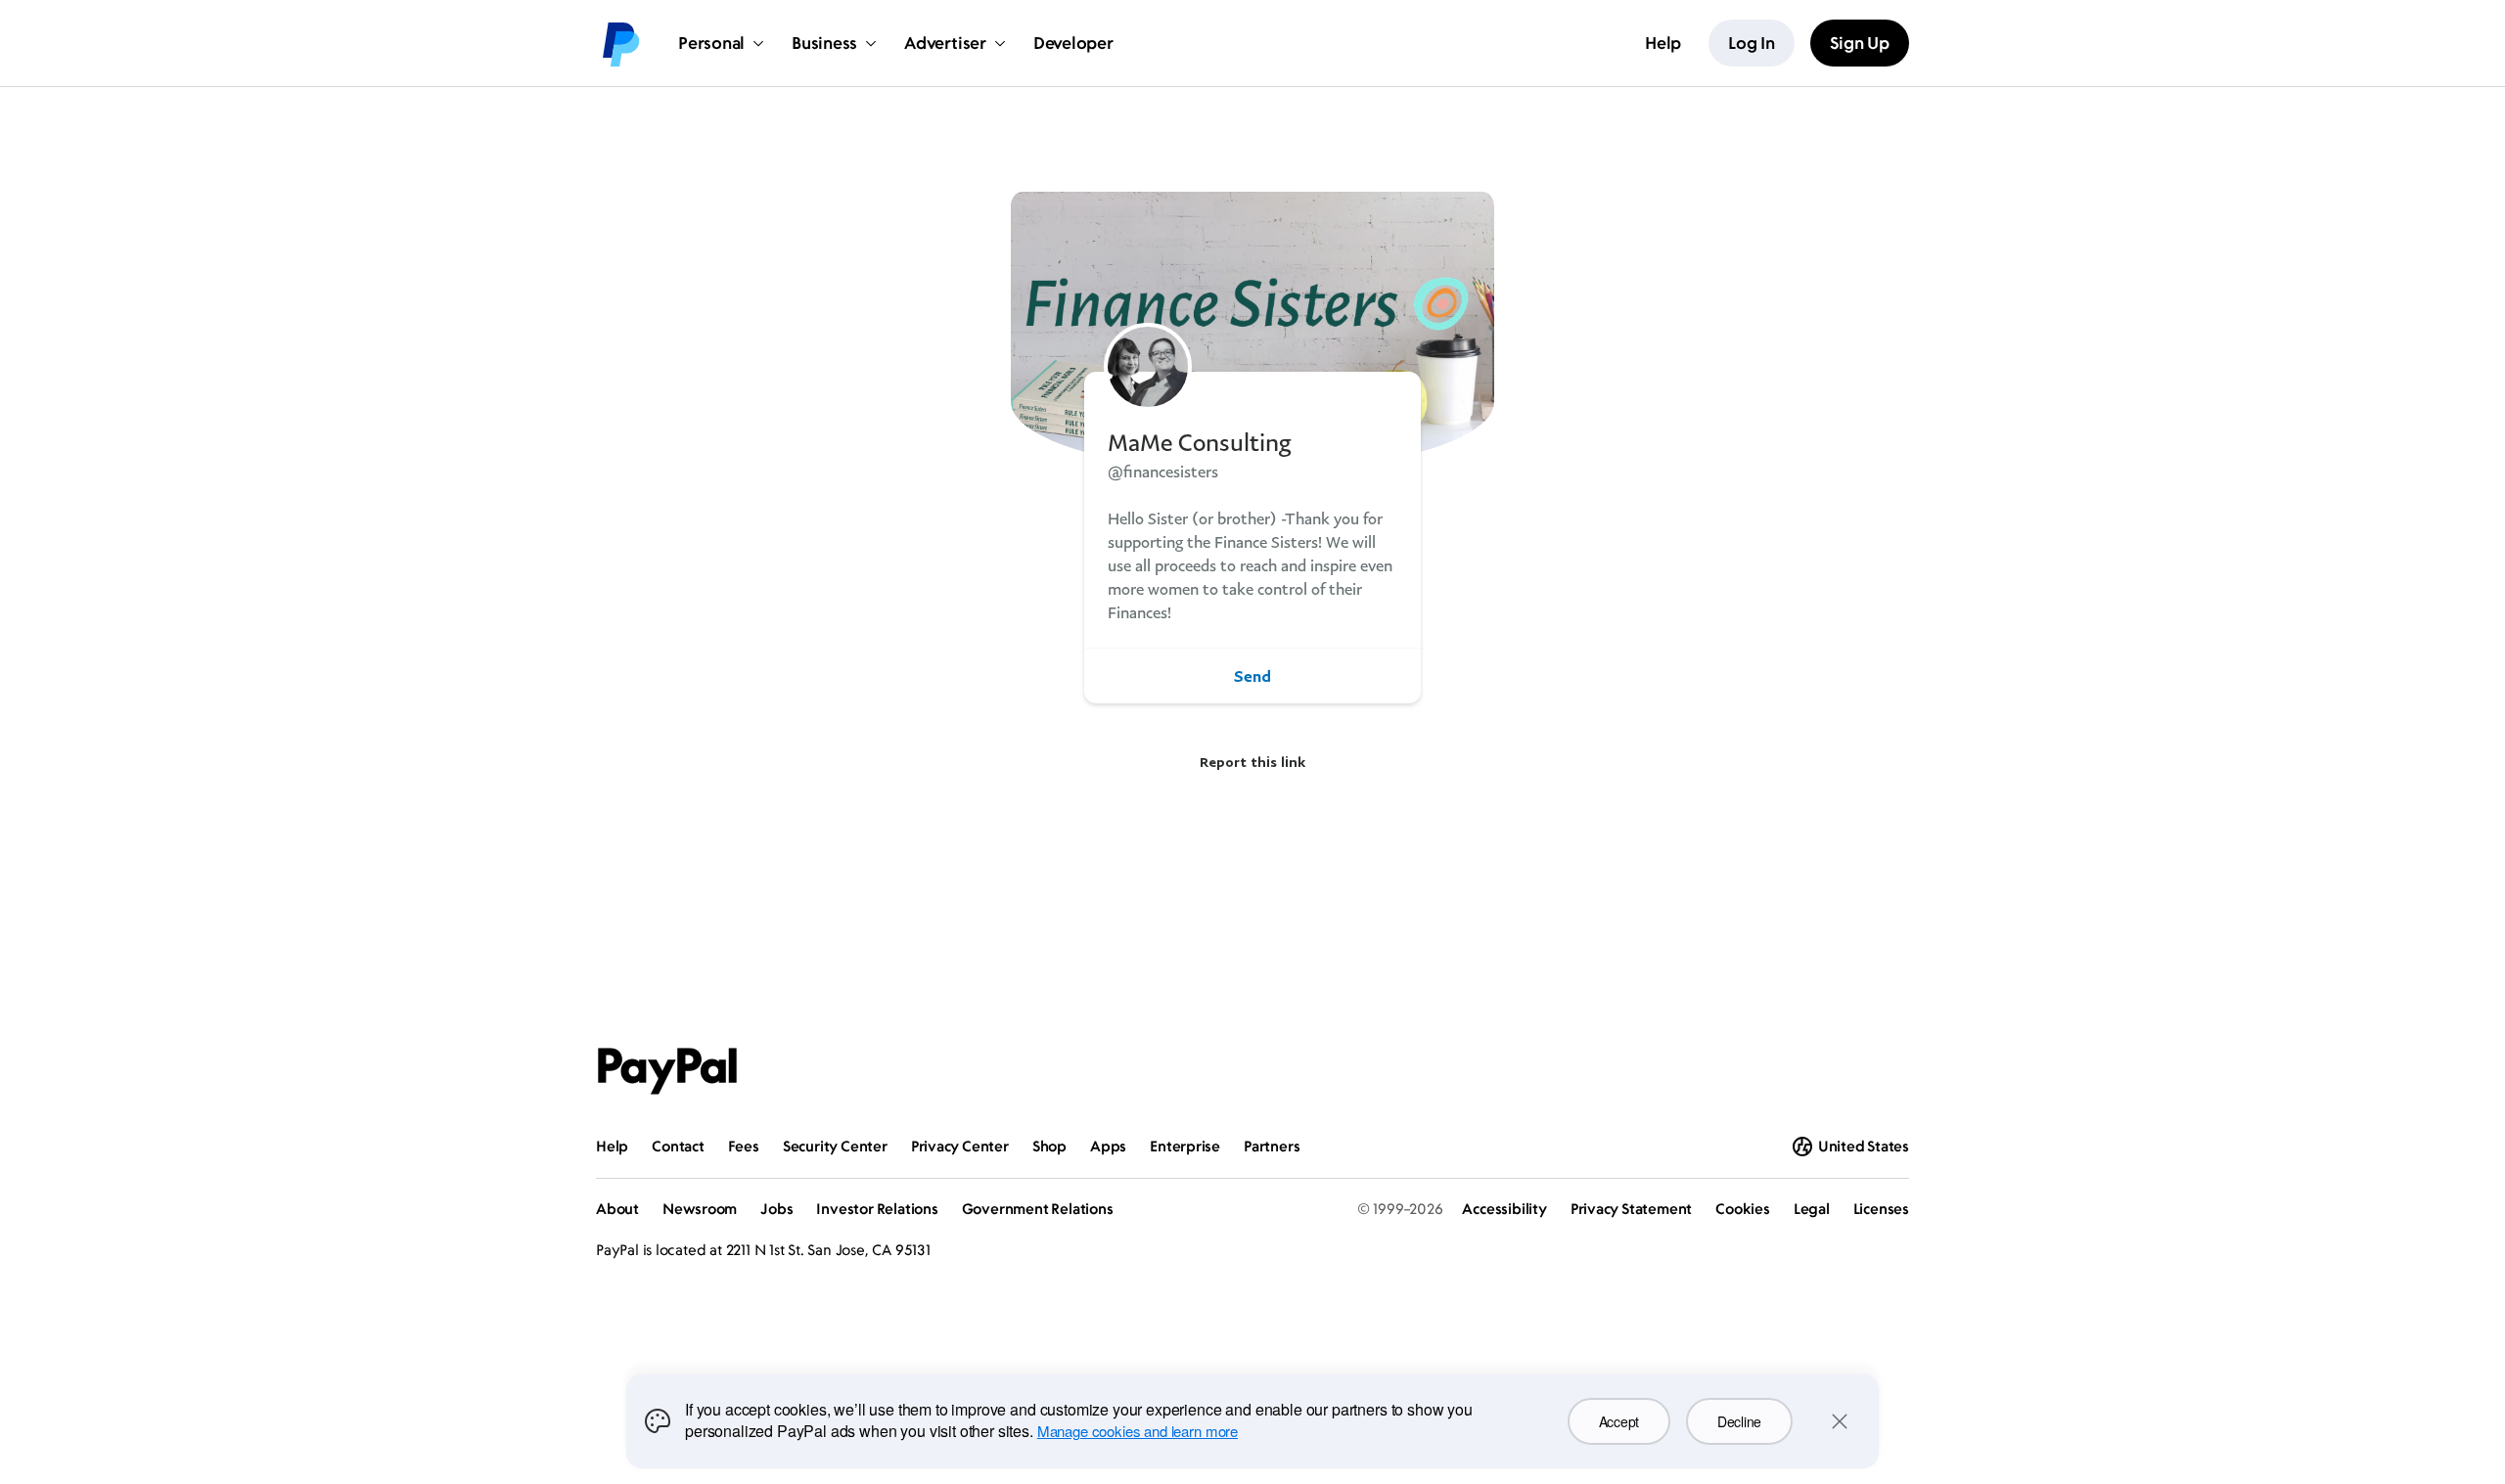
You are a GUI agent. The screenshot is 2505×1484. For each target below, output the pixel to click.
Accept (1619, 1421)
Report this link (1252, 762)
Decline (1739, 1421)
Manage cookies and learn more (1138, 1431)
